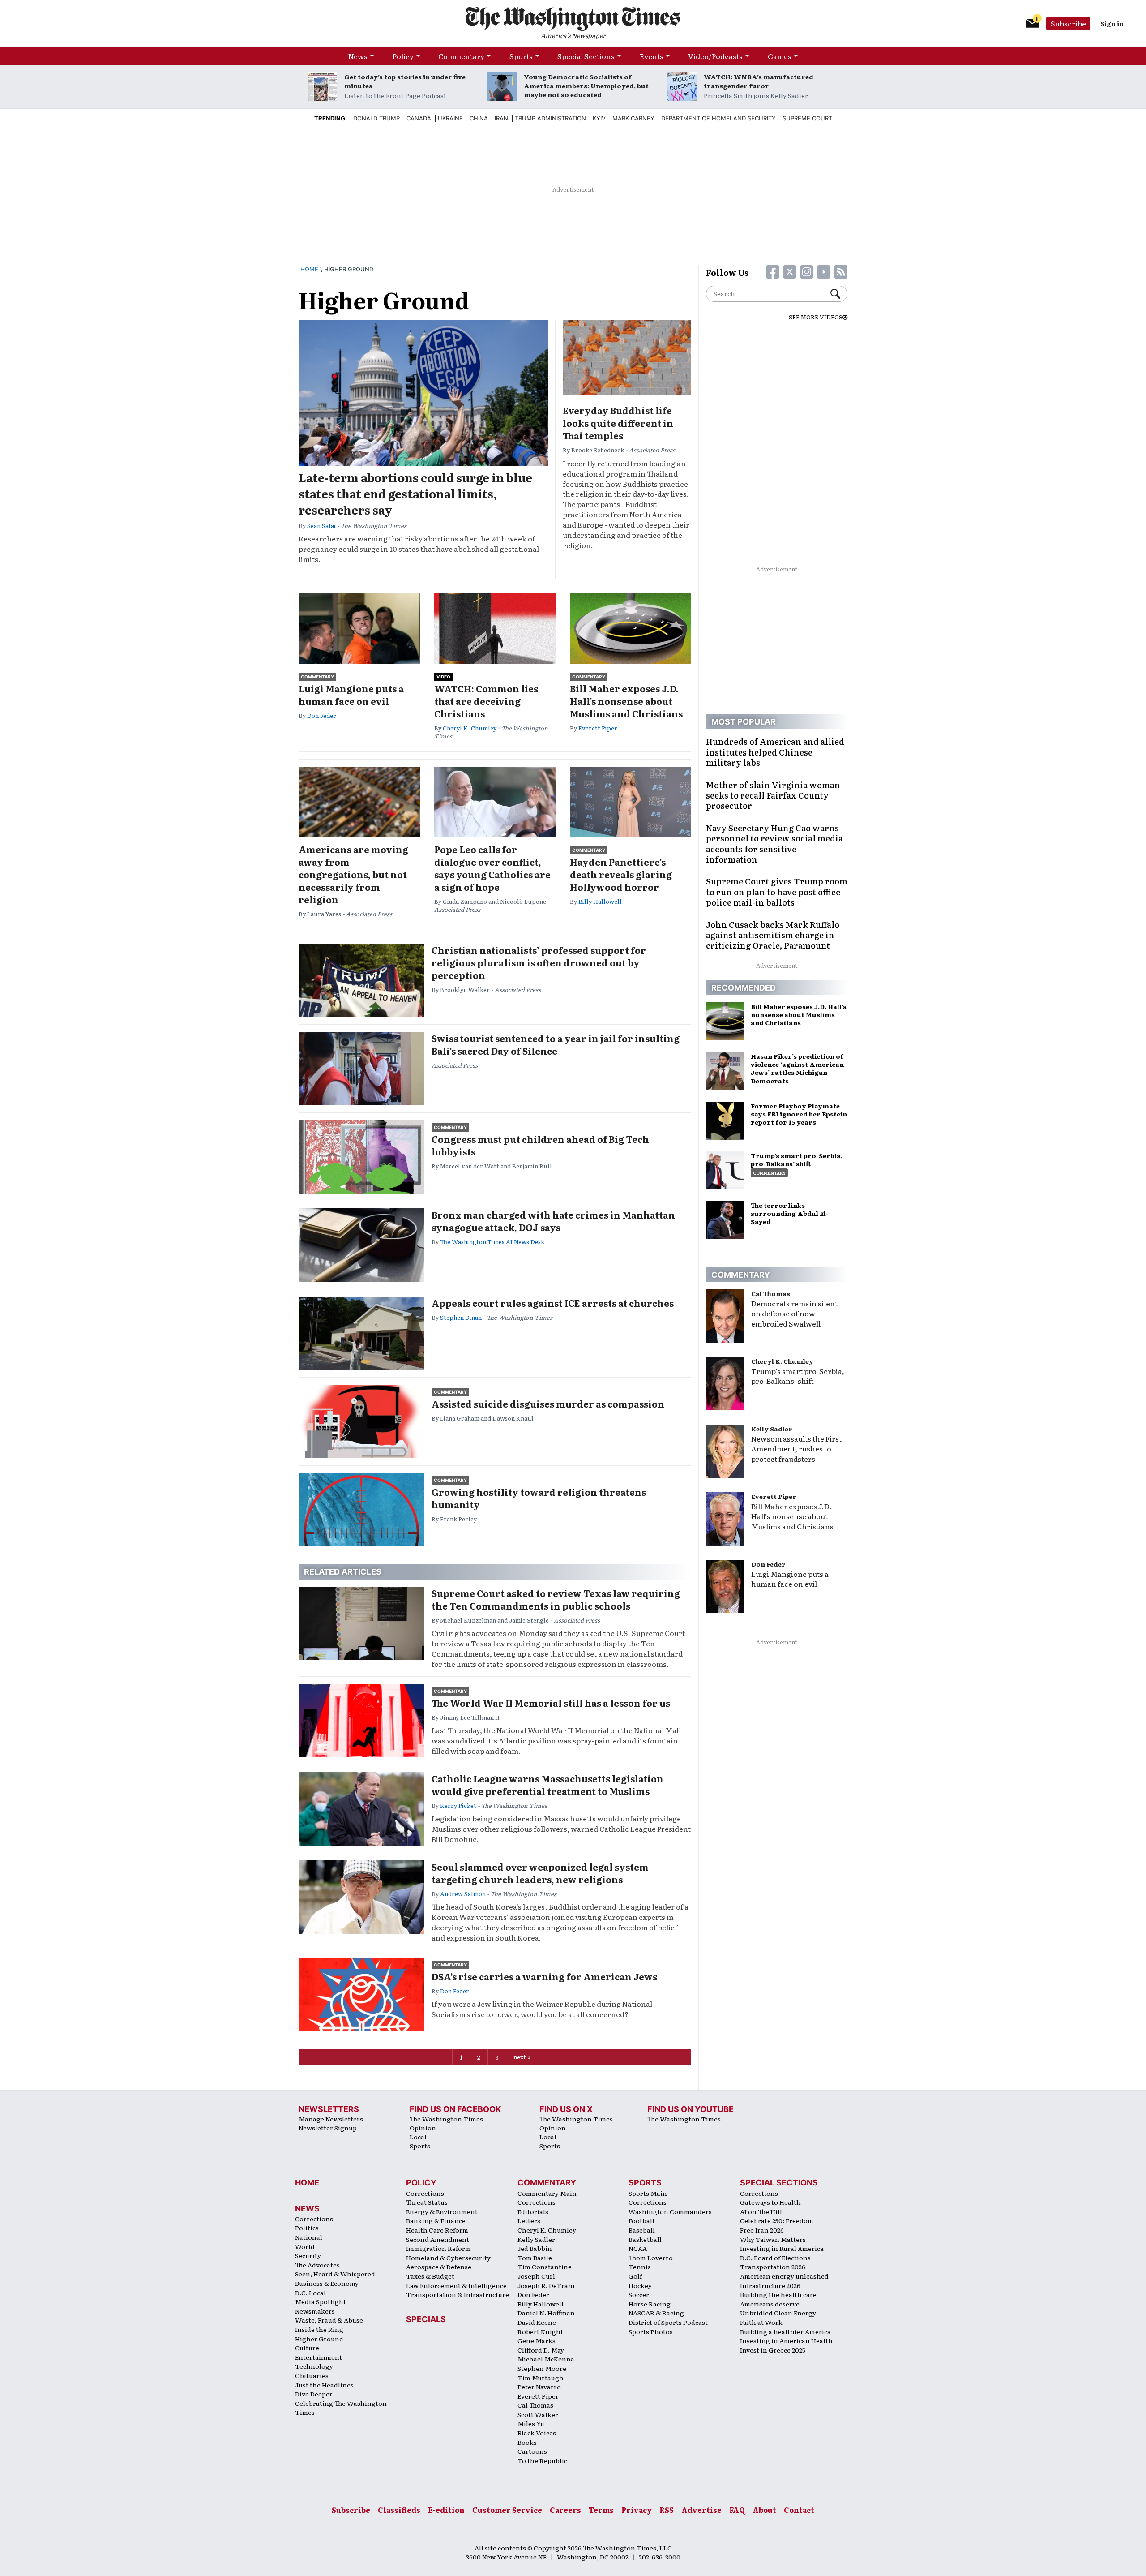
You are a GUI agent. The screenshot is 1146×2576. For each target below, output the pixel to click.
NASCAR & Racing (656, 2313)
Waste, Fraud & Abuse (329, 2320)
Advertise (701, 2510)
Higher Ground (319, 2339)
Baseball (642, 2230)
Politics (307, 2228)
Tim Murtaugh (541, 2378)
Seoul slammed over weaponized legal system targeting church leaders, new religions (540, 1873)
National (309, 2237)
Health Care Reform (437, 2230)
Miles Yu (531, 2423)
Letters (529, 2220)
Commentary (461, 56)
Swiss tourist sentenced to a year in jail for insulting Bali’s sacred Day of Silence (556, 1044)
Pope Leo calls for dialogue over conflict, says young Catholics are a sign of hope (492, 868)
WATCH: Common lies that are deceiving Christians (486, 701)
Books (527, 2442)
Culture (307, 2348)
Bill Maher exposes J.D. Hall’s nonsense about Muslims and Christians (626, 701)
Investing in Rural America (782, 2248)
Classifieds (399, 2510)
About (764, 2510)
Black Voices (537, 2433)
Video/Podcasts (715, 56)
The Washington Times (446, 2119)
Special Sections (586, 56)
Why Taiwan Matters (773, 2239)
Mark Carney (633, 118)
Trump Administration (550, 118)
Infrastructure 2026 (770, 2285)
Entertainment (319, 2357)
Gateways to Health (770, 2202)
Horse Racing (650, 2304)
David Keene (537, 2322)
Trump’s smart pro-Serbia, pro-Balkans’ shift (798, 1376)
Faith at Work (761, 2322)
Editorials (533, 2211)
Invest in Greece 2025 (773, 2350)
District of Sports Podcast (668, 2322)
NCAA (638, 2248)
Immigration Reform (438, 2248)
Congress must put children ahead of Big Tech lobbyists (540, 1145)
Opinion (423, 2128)
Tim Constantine (545, 2267)
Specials (426, 2319)
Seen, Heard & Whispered (335, 2274)
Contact (799, 2510)
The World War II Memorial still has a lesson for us (551, 1703)
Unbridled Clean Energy (778, 2313)
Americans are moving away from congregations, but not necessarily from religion (353, 874)
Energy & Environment (442, 2211)
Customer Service (507, 2510)
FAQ (737, 2510)
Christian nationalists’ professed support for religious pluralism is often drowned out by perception (539, 962)
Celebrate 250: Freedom (777, 2220)
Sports (521, 56)
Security (308, 2255)
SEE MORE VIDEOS (816, 317)
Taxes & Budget (430, 2276)
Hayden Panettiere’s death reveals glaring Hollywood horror (621, 874)
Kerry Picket (458, 1805)
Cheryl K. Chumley (470, 728)
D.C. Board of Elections (775, 2258)
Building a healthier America (785, 2331)
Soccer (639, 2294)
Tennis (640, 2267)
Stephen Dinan (461, 1317)
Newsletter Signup (328, 2128)
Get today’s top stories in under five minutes (405, 81)
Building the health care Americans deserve (778, 2299)
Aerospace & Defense (439, 2267)
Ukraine (450, 118)
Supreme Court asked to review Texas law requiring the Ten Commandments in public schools (556, 1599)
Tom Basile (535, 2258)
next (520, 2057)
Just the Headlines (324, 2385)
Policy (403, 56)
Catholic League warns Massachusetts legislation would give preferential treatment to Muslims (547, 1785)
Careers (565, 2510)
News (358, 56)
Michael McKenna (546, 2359)
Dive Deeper (314, 2394)
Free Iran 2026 (762, 2230)
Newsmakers (315, 2311)
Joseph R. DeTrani (546, 2285)
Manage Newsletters (331, 2119)
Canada (419, 118)
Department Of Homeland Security (718, 118)
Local (418, 2137)
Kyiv (599, 118)
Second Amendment (438, 2239)
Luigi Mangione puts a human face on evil (351, 695)
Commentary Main (547, 2193)
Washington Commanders (670, 2211)
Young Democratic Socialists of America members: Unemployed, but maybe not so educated (586, 86)
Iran (501, 118)
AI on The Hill (761, 2211)
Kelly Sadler (772, 1429)
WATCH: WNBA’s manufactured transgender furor (759, 81)
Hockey (640, 2285)
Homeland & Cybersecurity (448, 2258)
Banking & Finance (436, 2220)
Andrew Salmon (463, 1894)
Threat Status (427, 2202)
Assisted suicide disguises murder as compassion (548, 1404)
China (479, 118)
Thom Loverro (651, 2258)
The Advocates (317, 2265)
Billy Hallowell (600, 901)
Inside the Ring (319, 2329)
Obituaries (312, 2375)
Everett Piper (598, 728)
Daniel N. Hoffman (546, 2313)
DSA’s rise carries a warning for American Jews (544, 1976)
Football (641, 2220)
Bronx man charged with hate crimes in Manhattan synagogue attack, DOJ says (553, 1221)
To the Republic (542, 2460)
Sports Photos (651, 2331)
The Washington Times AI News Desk (492, 1242)
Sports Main (648, 2193)
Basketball (645, 2239)
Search (839, 294)
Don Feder (322, 715)
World (305, 2246)
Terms (601, 2510)
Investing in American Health (786, 2340)
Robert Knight (540, 2331)
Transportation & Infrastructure (458, 2294)
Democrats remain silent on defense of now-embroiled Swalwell (794, 1314)
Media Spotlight (321, 2301)
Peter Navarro (539, 2387)
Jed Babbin (535, 2248)
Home (309, 269)
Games (780, 56)
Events (652, 56)
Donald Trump (376, 118)
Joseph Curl (536, 2276)
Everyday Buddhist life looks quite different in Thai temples (618, 423)
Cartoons (532, 2451)
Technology (314, 2366)
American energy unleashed (784, 2276)
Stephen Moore (542, 2368)
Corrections (314, 2219)
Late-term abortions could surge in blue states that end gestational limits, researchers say (415, 494)
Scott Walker (538, 2414)
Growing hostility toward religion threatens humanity (539, 1498)
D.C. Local (310, 2293)
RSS (667, 2510)
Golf (635, 2276)
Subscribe (1068, 23)
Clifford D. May (541, 2350)
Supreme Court (807, 118)
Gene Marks (537, 2340)
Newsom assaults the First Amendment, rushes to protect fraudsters (796, 1449)
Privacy (637, 2510)
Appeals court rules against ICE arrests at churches (553, 1303)
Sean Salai (321, 526)
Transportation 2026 (773, 2267)
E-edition (446, 2510)
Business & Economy (327, 2283)
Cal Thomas (771, 1293)
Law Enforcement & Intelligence (456, 2285)
